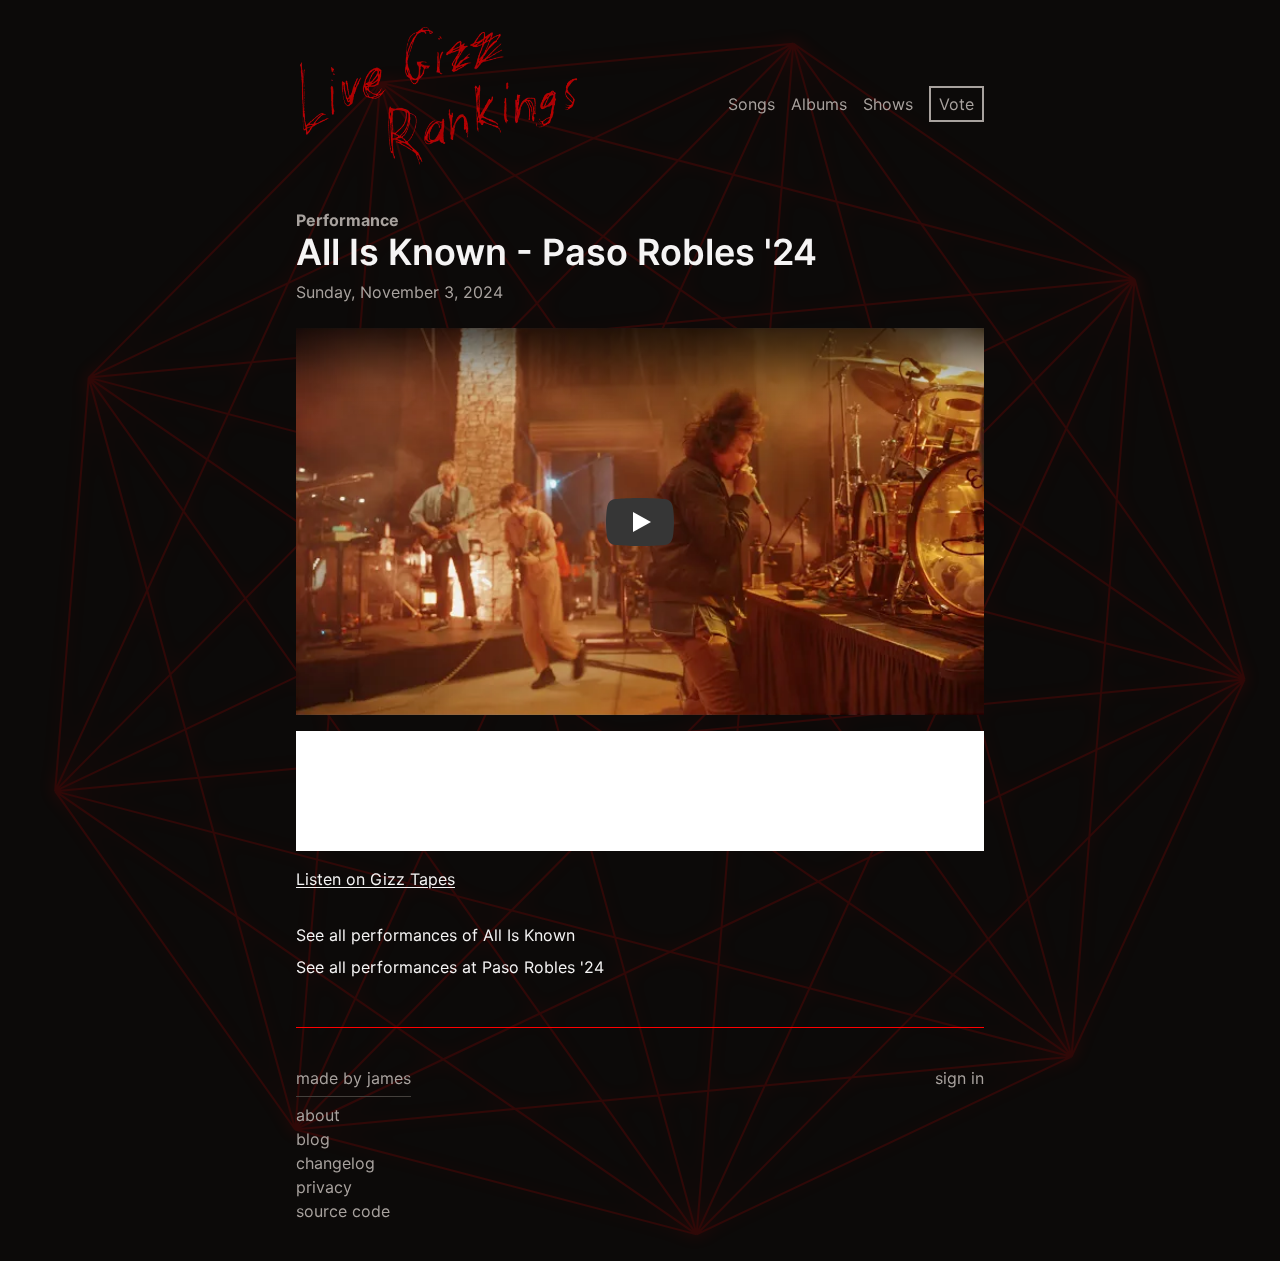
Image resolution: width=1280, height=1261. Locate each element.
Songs (751, 104)
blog (313, 1139)
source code (343, 1211)
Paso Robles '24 (679, 252)
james (389, 1078)
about (318, 1115)
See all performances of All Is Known (435, 935)
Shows (888, 104)
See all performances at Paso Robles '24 (450, 967)
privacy (324, 1187)
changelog (335, 1163)
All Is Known (401, 252)
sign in (959, 1078)
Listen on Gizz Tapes (375, 879)
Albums (819, 104)
